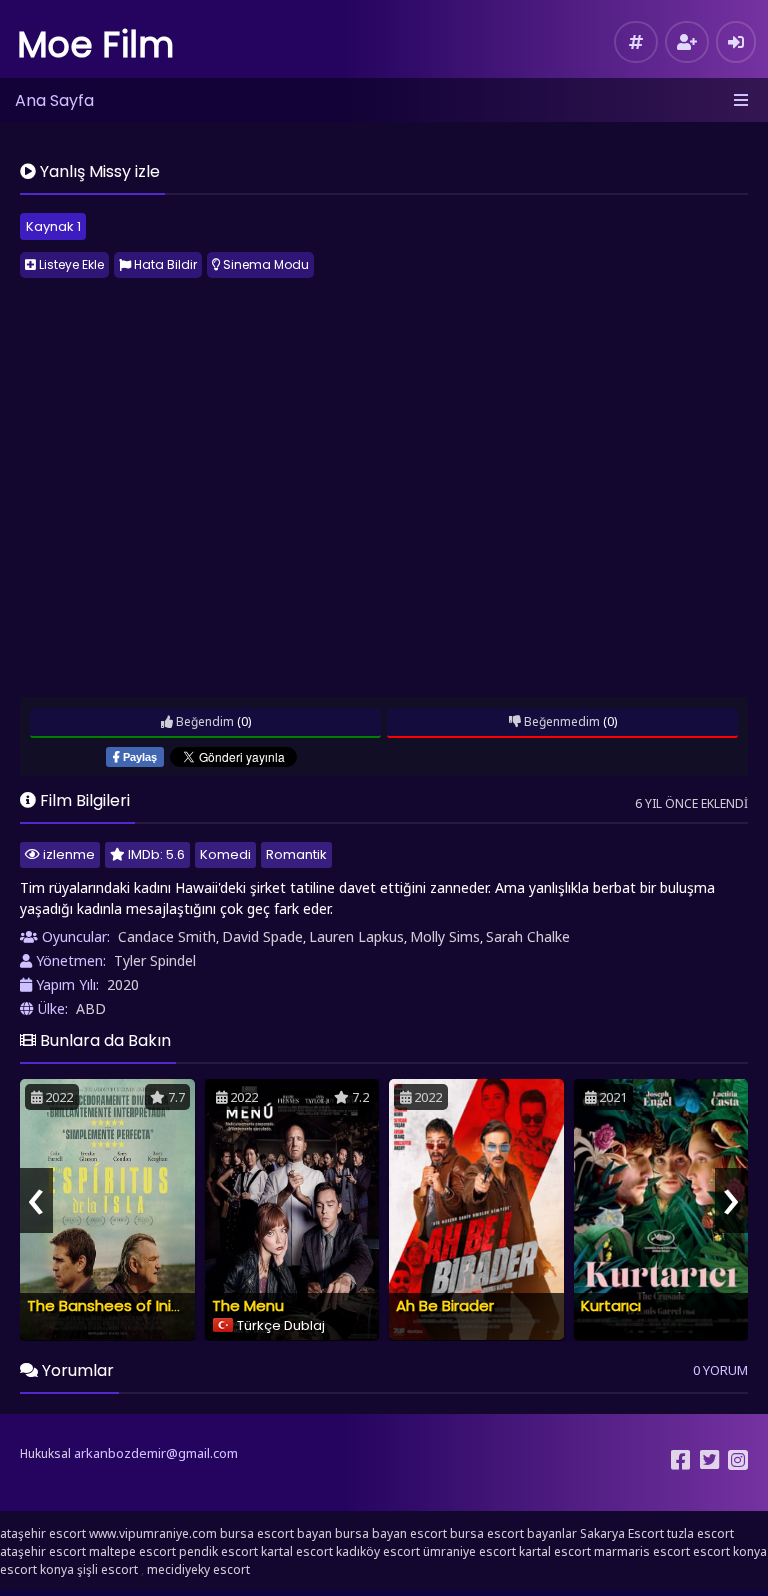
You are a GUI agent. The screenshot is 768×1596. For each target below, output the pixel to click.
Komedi (225, 854)
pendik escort (218, 1551)
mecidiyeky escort (198, 1569)
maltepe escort (132, 1551)
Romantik (296, 854)
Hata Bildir (164, 264)
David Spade (262, 936)
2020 (123, 984)
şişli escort (107, 1569)
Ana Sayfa (54, 100)
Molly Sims (445, 936)
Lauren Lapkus (356, 936)
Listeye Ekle (70, 264)
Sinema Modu (264, 264)
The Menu (248, 1305)
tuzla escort (700, 1533)
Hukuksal (45, 1453)
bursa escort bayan (276, 1533)
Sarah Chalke (528, 936)
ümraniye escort (469, 1551)
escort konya (730, 1551)
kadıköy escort (378, 1551)
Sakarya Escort (622, 1533)
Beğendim (203, 721)
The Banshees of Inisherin (121, 1305)
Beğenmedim (560, 721)
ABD (91, 1008)
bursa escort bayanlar (513, 1533)
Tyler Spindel (155, 960)
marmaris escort (642, 1551)
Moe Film (96, 44)
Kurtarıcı (611, 1305)
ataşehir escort (43, 1533)
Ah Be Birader (445, 1305)
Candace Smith (167, 936)
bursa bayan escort (391, 1533)
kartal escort (297, 1551)
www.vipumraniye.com (153, 1533)
